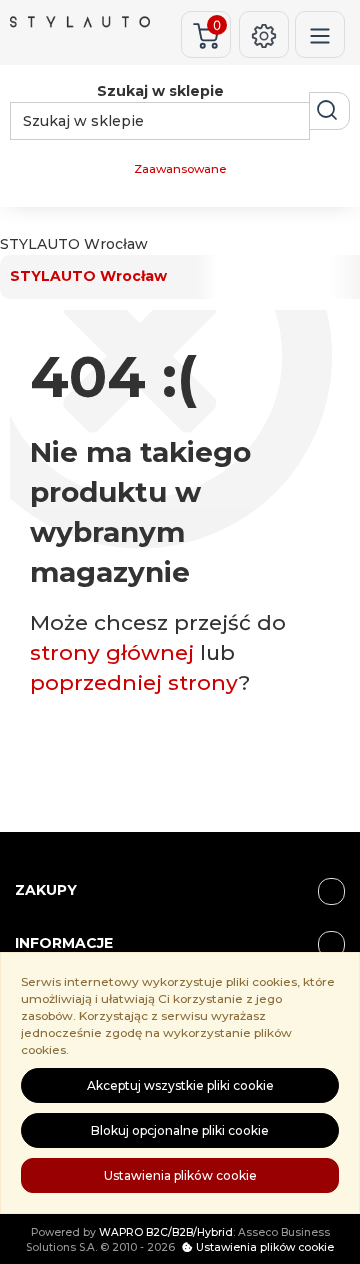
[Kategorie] (320, 34)
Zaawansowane (180, 169)
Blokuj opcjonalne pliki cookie (180, 1130)
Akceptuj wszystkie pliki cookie (180, 1085)
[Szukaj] (329, 111)
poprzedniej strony (134, 682)
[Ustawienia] (264, 34)
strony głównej (112, 652)
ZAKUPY (46, 890)
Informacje (64, 943)
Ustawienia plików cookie (180, 1175)
